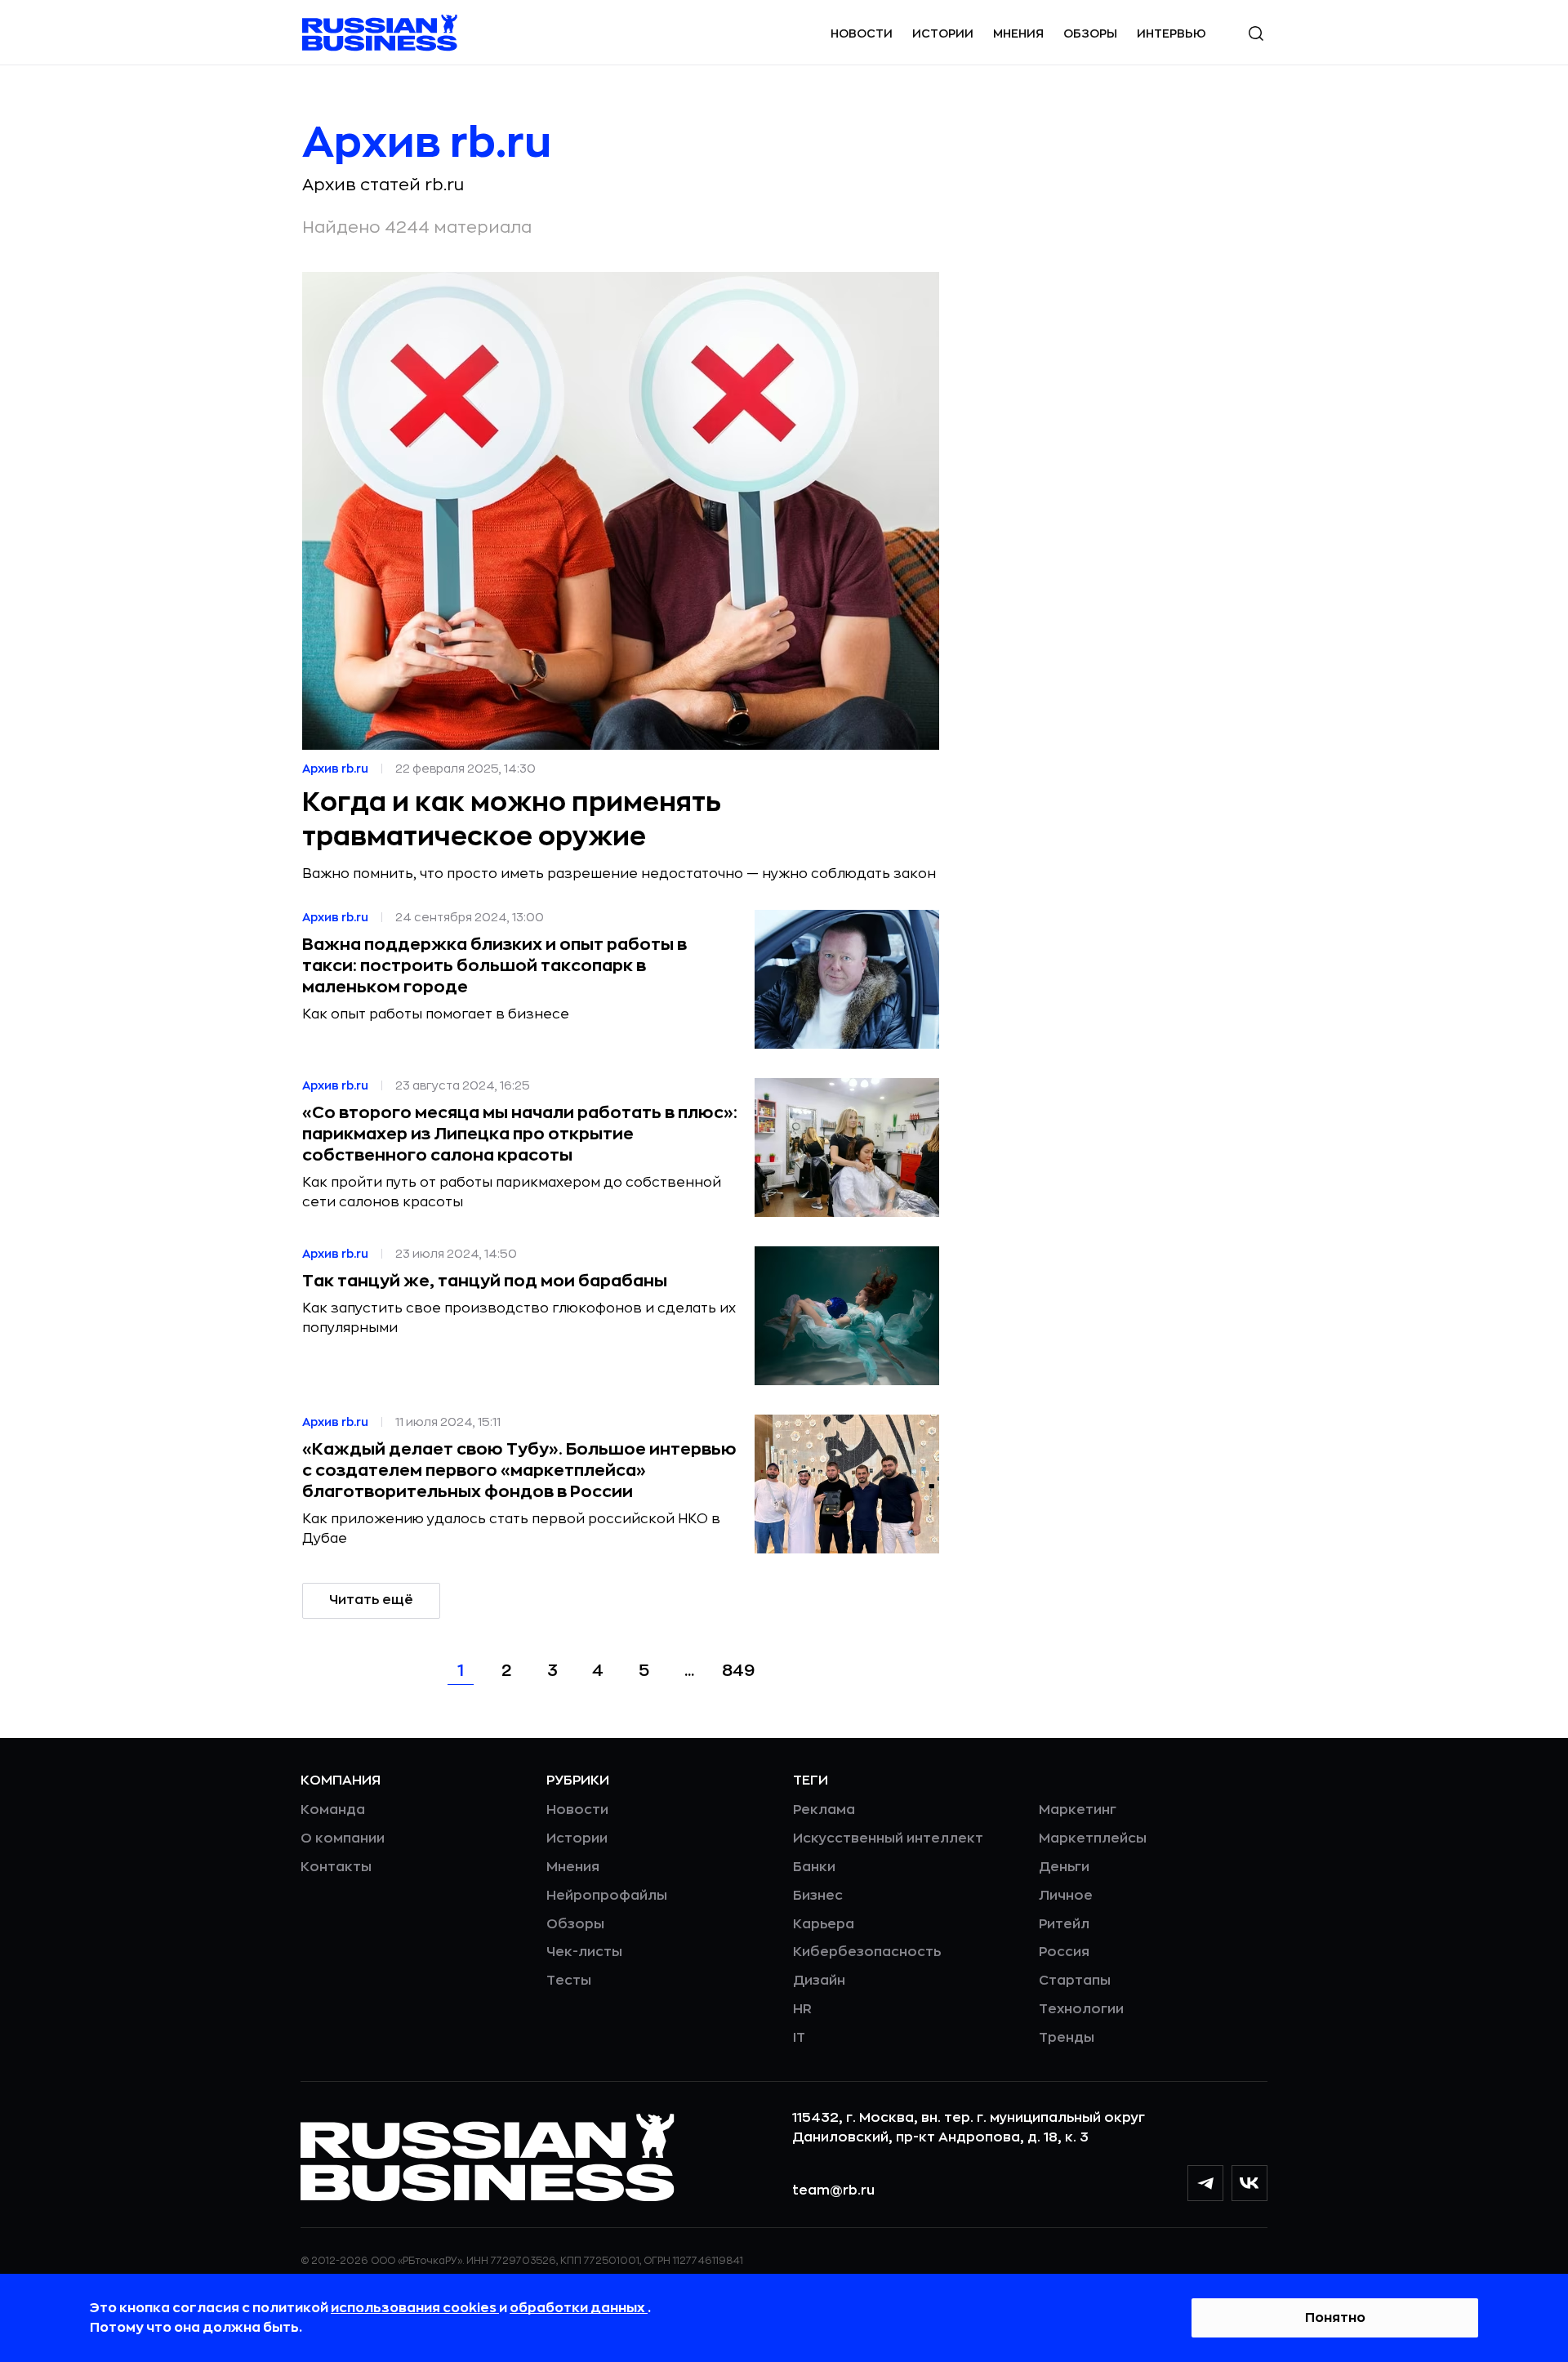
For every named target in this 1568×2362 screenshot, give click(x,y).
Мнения (1018, 33)
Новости (862, 33)
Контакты (336, 1867)
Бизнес (818, 1896)
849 (738, 1671)
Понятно (1335, 2318)
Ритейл (1064, 1924)
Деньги (1064, 1867)
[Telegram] (1205, 2183)
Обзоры (1090, 33)
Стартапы (1075, 1981)
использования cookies (415, 2308)
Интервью (1172, 33)
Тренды (1067, 2038)
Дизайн (819, 1981)
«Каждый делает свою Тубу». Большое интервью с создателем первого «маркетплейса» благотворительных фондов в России (519, 1471)
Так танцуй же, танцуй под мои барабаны (485, 1281)
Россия (1064, 1952)
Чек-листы (584, 1952)
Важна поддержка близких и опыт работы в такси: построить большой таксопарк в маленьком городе (494, 966)
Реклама (824, 1810)
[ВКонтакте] (1249, 2183)
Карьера (824, 1924)
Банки (814, 1867)
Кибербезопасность (867, 1952)
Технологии (1081, 2009)
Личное (1066, 1896)
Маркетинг (1078, 1810)
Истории (943, 33)
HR (802, 2009)
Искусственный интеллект (888, 1838)
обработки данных (579, 2308)
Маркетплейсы (1093, 1838)
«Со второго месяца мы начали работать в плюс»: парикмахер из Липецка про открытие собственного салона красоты (520, 1134)
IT (799, 2038)
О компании (343, 1838)
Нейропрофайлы (607, 1896)
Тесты (569, 1981)
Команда (333, 1810)
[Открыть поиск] (1256, 33)
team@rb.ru (833, 2190)
